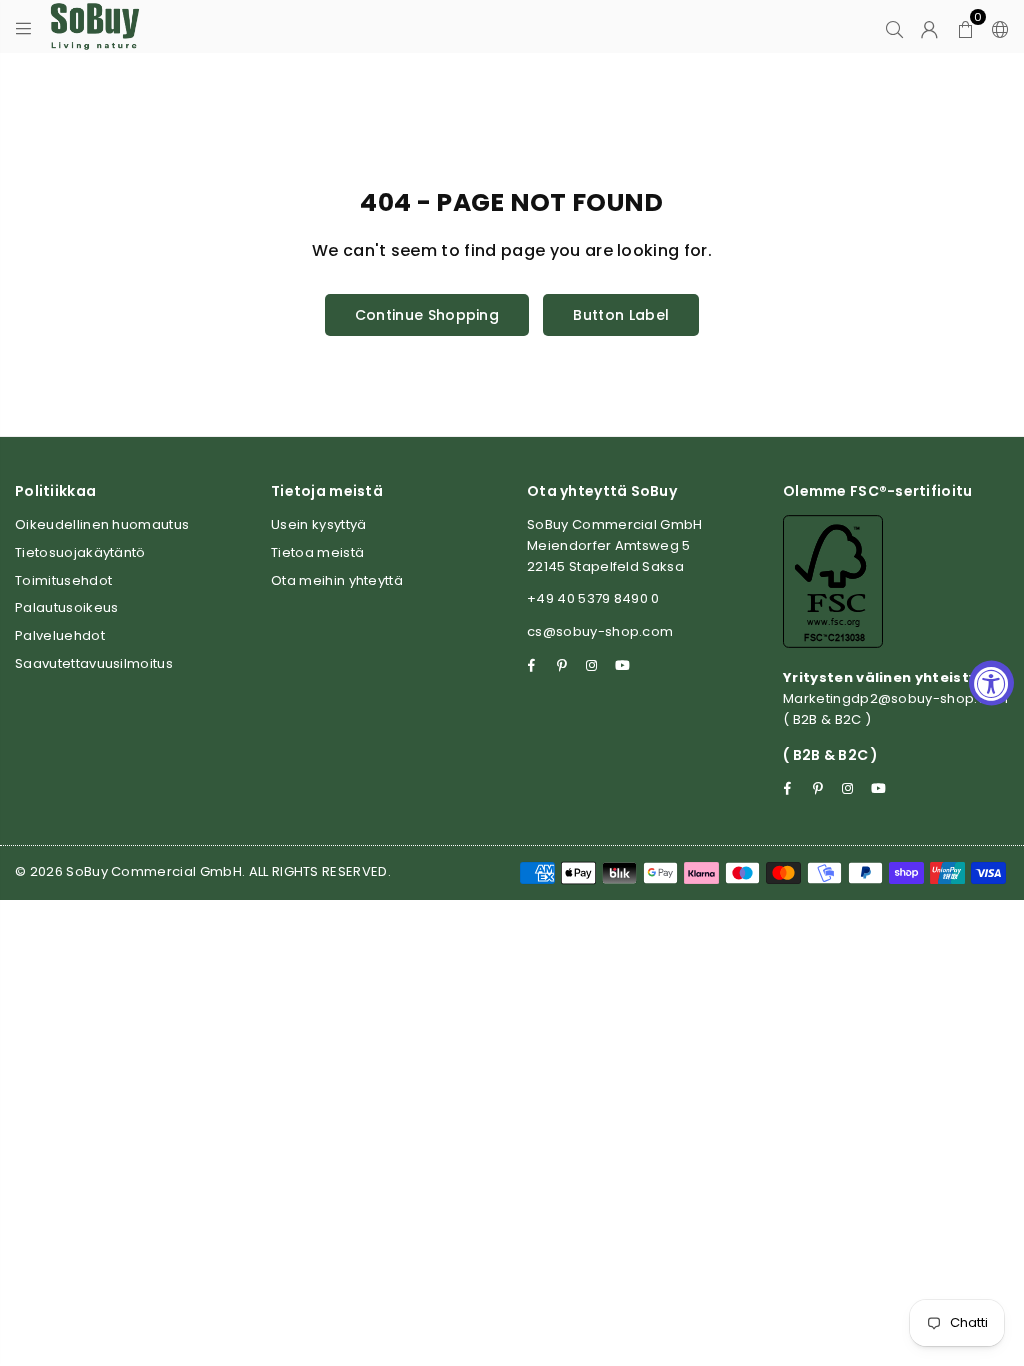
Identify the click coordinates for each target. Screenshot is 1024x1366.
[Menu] (23, 27)
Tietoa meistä (317, 552)
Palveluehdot (60, 635)
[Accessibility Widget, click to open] (991, 683)
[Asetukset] (996, 27)
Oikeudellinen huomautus (102, 524)
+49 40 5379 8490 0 (593, 598)
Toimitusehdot (63, 580)
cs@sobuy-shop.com (600, 631)
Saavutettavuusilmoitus (94, 663)
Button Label (621, 315)
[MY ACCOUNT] (929, 27)
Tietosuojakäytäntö (80, 552)
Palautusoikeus (66, 607)
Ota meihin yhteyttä (337, 580)
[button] (965, 27)
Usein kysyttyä (318, 524)
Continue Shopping (427, 315)
